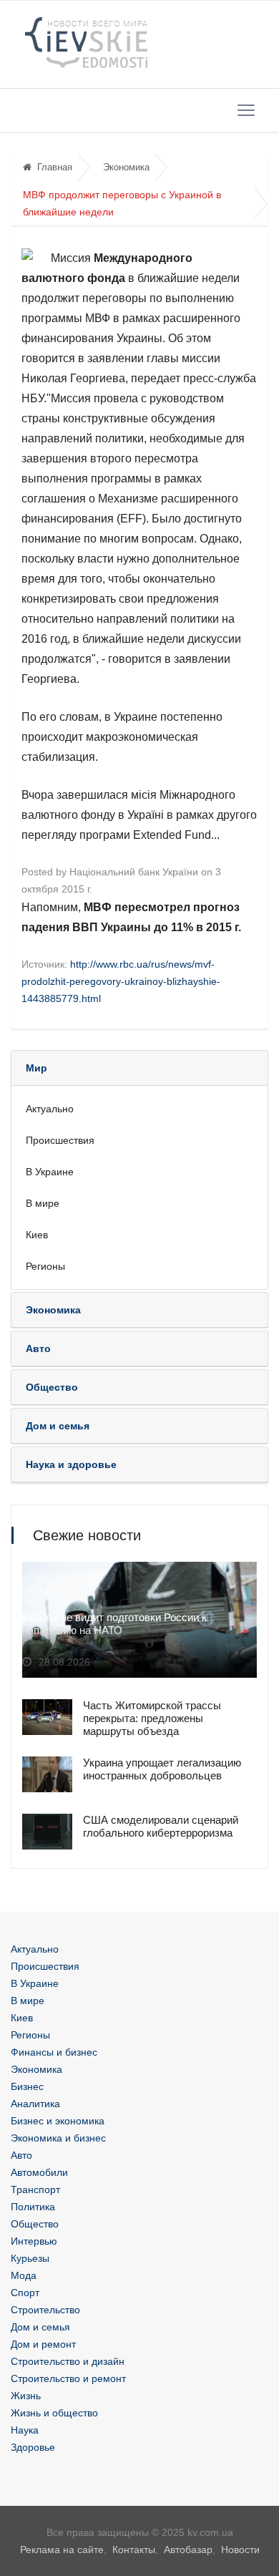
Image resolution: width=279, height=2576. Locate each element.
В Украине (50, 1172)
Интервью (34, 2241)
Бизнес (27, 2086)
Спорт (25, 2293)
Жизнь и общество (54, 2413)
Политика (33, 2207)
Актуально (50, 1109)
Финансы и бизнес (54, 2052)
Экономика (126, 167)
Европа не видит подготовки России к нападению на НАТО (114, 1624)
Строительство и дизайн (68, 2361)
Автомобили (39, 2172)
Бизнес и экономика (58, 2121)
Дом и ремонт (43, 2344)
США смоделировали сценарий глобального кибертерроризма (161, 1826)
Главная (55, 167)
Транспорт (35, 2189)
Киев (37, 1235)
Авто (21, 2155)
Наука (25, 2430)
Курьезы (30, 2258)
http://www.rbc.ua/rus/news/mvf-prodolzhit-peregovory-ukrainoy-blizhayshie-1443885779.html (121, 981)
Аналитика (35, 2104)
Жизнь (26, 2396)
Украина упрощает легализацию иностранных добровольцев (162, 1769)
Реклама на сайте (62, 2550)
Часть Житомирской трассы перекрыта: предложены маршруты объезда (152, 1718)
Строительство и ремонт (68, 2378)
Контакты (134, 2550)
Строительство (45, 2310)
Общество (35, 2224)
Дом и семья (40, 2327)
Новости (240, 2550)
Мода (24, 2275)
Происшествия (60, 1140)
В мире (43, 1203)
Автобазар (188, 2550)
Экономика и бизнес (58, 2138)
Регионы (45, 1266)
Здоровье (33, 2447)
